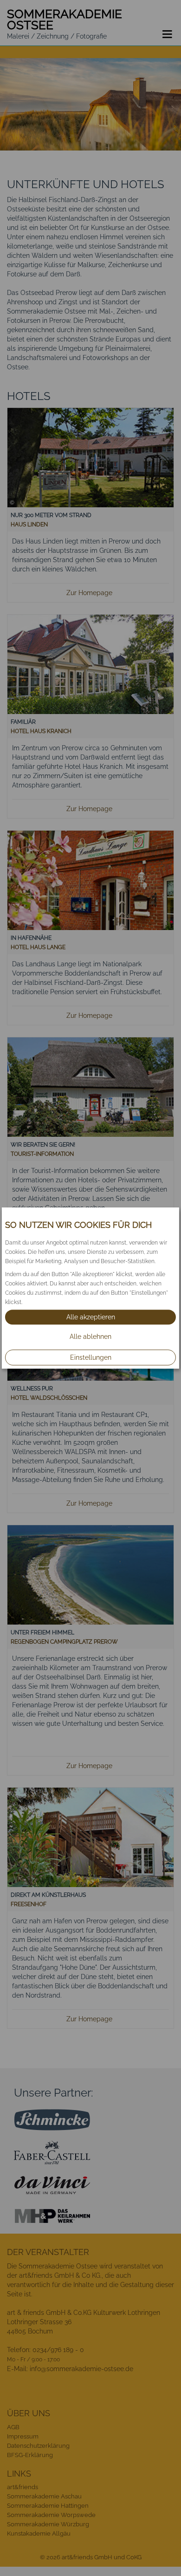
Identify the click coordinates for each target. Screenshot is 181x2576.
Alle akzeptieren (91, 1317)
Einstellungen (91, 1357)
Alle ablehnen (90, 1337)
